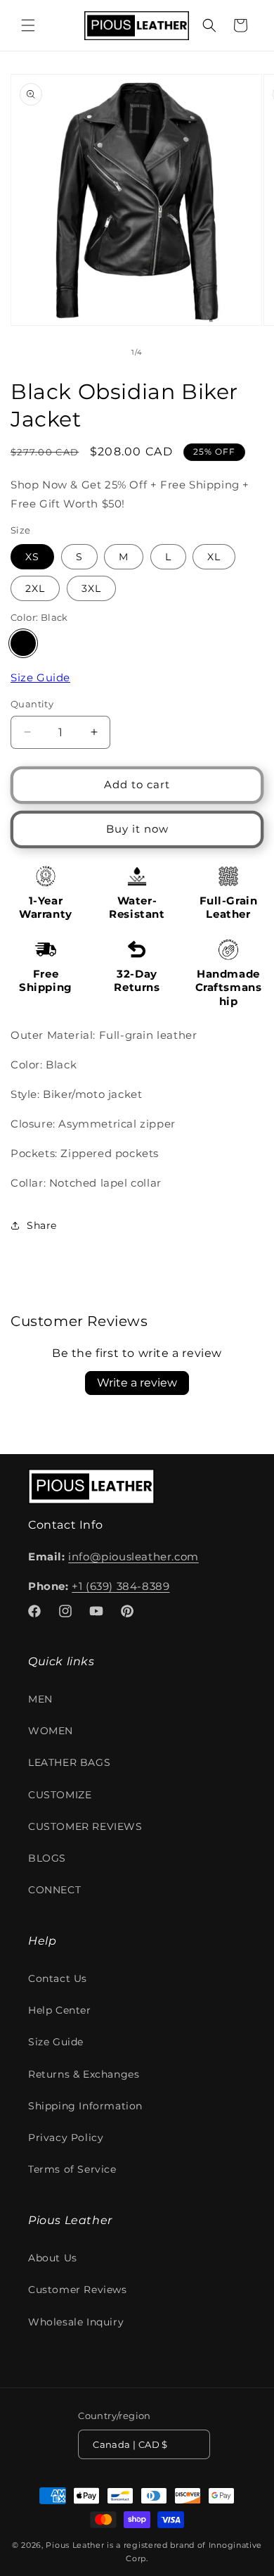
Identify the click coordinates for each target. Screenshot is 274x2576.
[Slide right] (168, 352)
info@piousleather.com (133, 1557)
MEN (40, 1699)
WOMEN (51, 1731)
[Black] (23, 643)
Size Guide (40, 677)
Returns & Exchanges (84, 2074)
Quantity (32, 704)
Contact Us (58, 1978)
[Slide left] (106, 352)
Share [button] (42, 1225)
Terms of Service (72, 2169)
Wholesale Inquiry (76, 2322)
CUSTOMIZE (60, 1795)
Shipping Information (85, 2106)
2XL (35, 588)
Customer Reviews (78, 2290)
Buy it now (137, 829)
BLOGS (47, 1858)
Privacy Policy (66, 2138)
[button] (28, 25)
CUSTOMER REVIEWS (85, 1826)
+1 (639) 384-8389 (120, 1586)
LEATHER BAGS (69, 1762)
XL (214, 557)
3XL (91, 588)
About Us (53, 2258)
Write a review (137, 1383)
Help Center (60, 2010)
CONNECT (54, 1890)
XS (32, 557)
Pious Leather (75, 2545)
